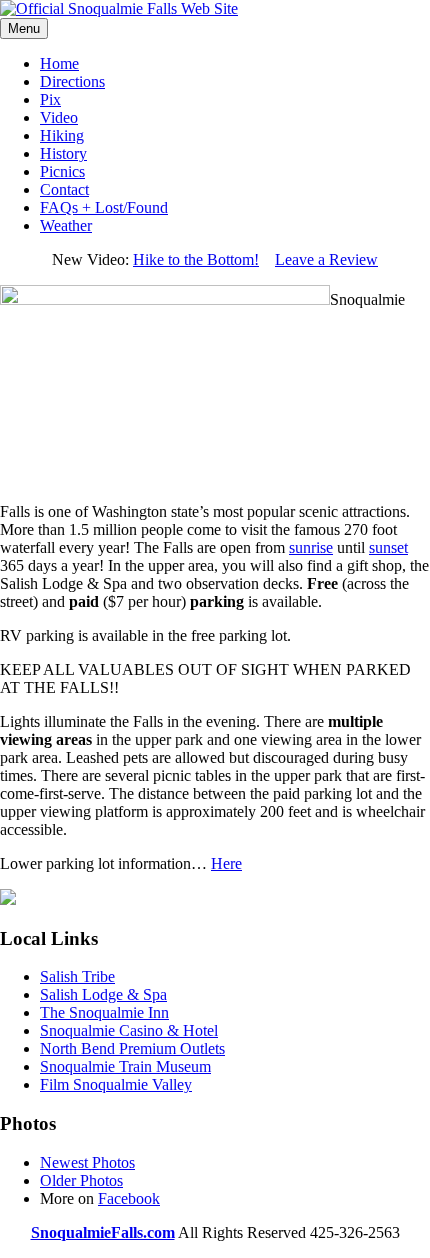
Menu (24, 28)
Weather (66, 225)
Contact (64, 189)
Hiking (62, 135)
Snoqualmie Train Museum (125, 1066)
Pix (50, 99)
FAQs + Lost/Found (104, 207)
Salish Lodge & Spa (103, 994)
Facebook (129, 1198)
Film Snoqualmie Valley (116, 1084)
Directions (72, 81)
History (63, 153)
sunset (388, 547)
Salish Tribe (77, 976)
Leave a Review (326, 259)
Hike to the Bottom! (196, 259)
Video (59, 117)
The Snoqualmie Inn (104, 1012)
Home (59, 63)
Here (226, 863)
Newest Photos (87, 1162)
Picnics (62, 171)
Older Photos (81, 1180)
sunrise (311, 547)
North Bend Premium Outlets (132, 1048)
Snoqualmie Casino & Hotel (129, 1030)
